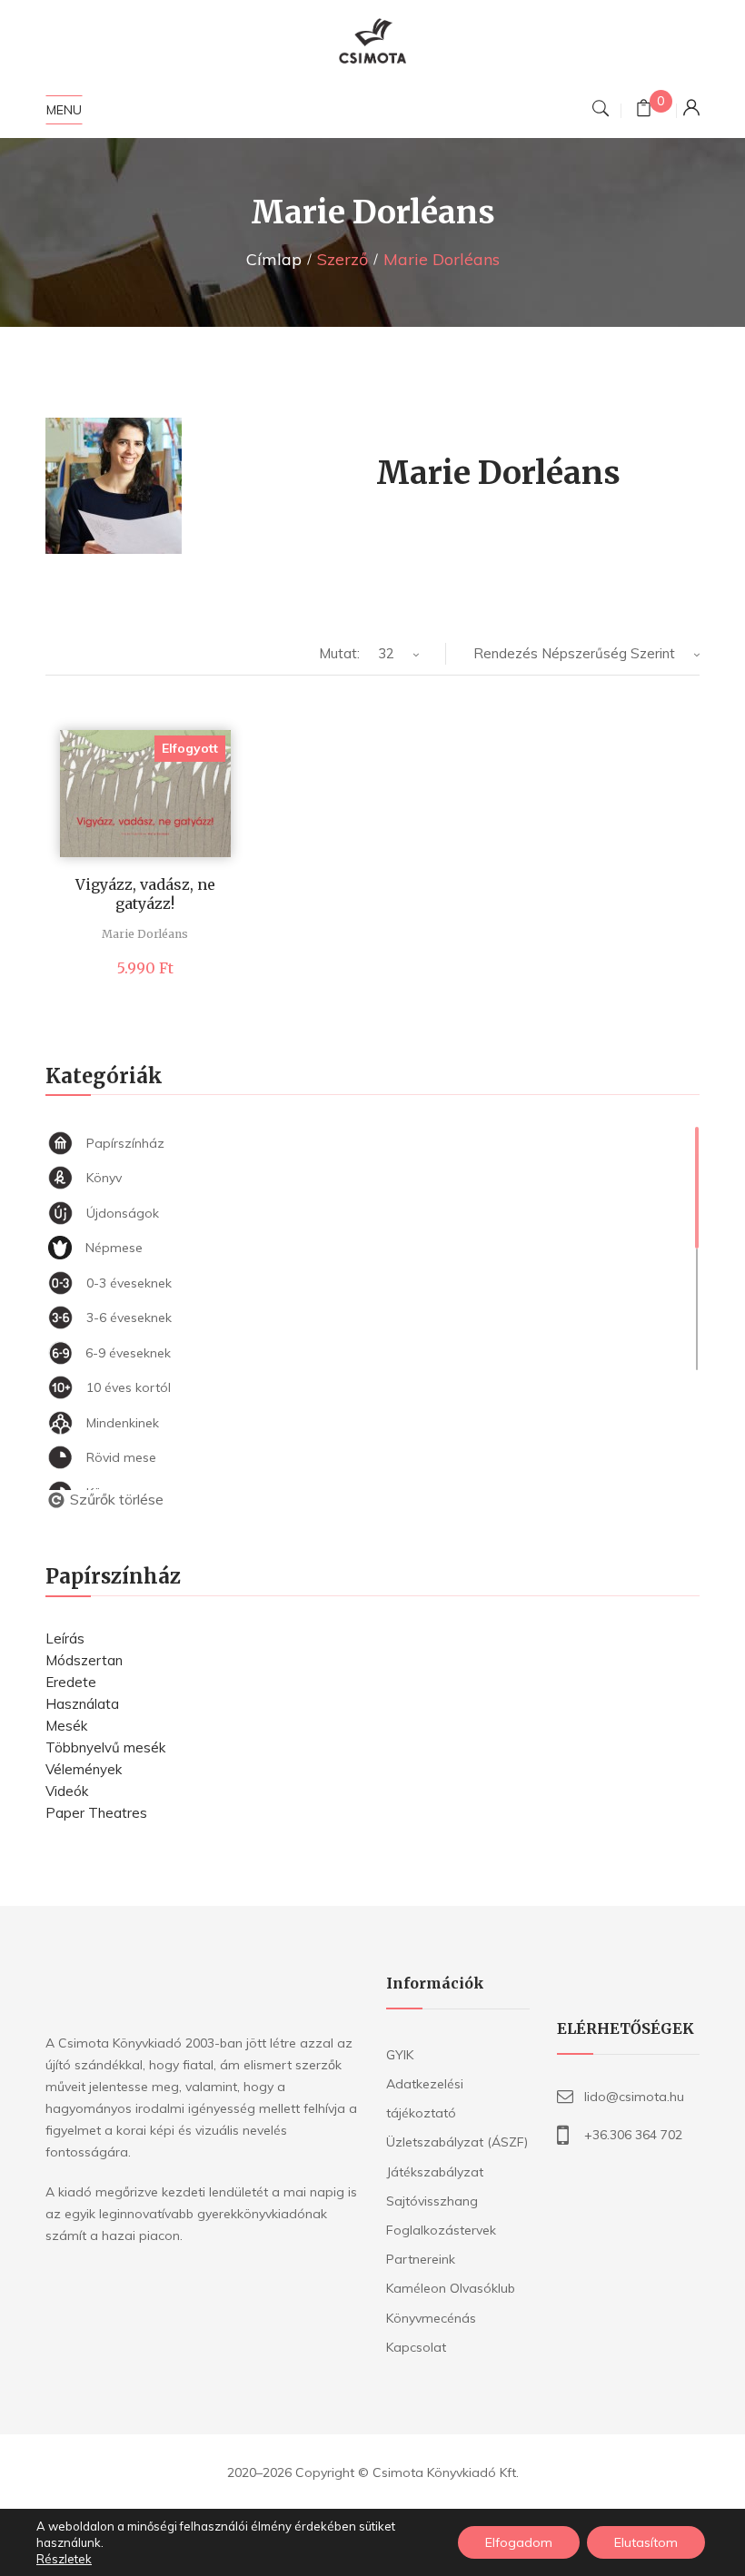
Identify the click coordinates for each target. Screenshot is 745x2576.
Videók (67, 1791)
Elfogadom (519, 2542)
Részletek (64, 2559)
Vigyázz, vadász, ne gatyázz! (145, 894)
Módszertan (84, 1660)
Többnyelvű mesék (105, 1747)
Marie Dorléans (145, 934)
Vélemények (84, 1769)
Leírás (65, 1638)
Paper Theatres (96, 1813)
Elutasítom (646, 2542)
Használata (82, 1704)
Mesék (66, 1726)
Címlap (274, 259)
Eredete (71, 1682)
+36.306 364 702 (633, 2135)
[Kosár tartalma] (644, 110)
